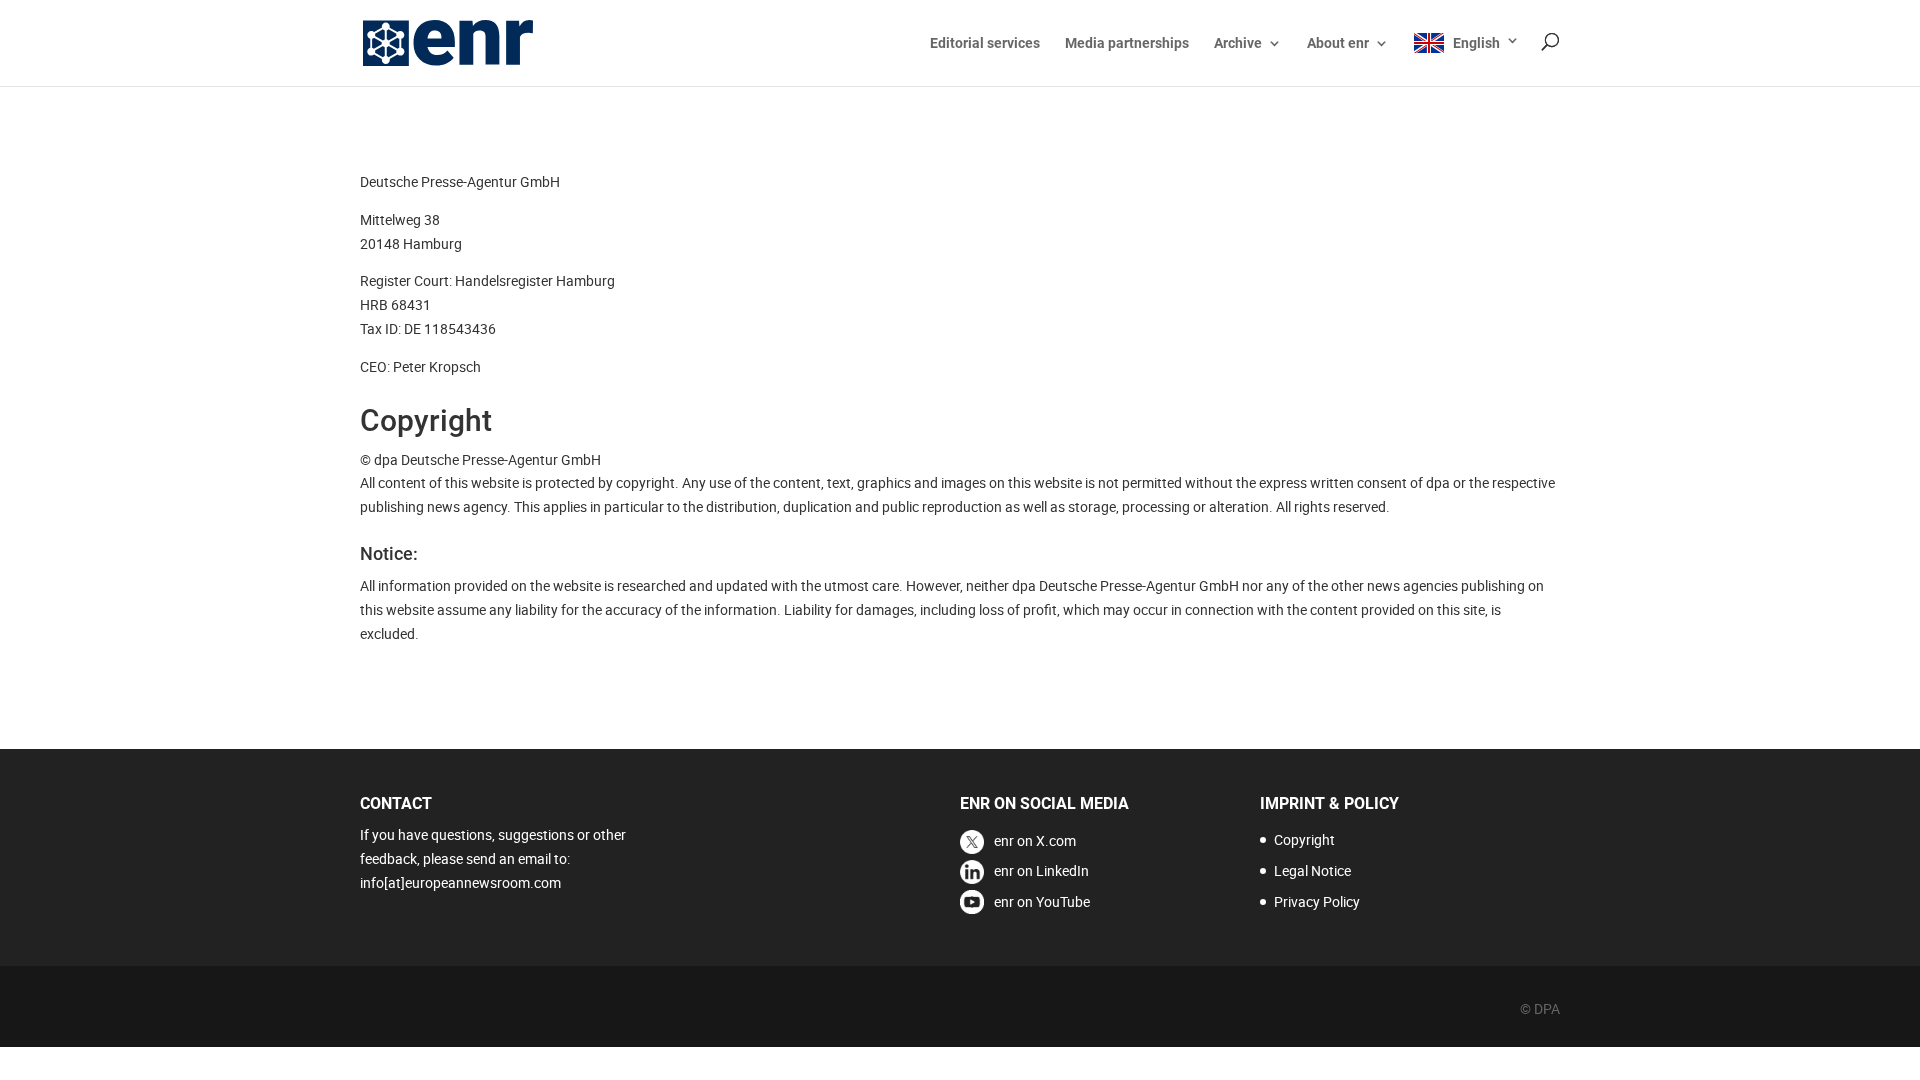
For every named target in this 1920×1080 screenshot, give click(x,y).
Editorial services (985, 43)
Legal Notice (1312, 870)
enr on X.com (1035, 840)
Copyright (1304, 839)
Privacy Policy (1317, 901)
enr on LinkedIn (1041, 870)
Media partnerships (1127, 43)
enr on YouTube (1042, 901)
